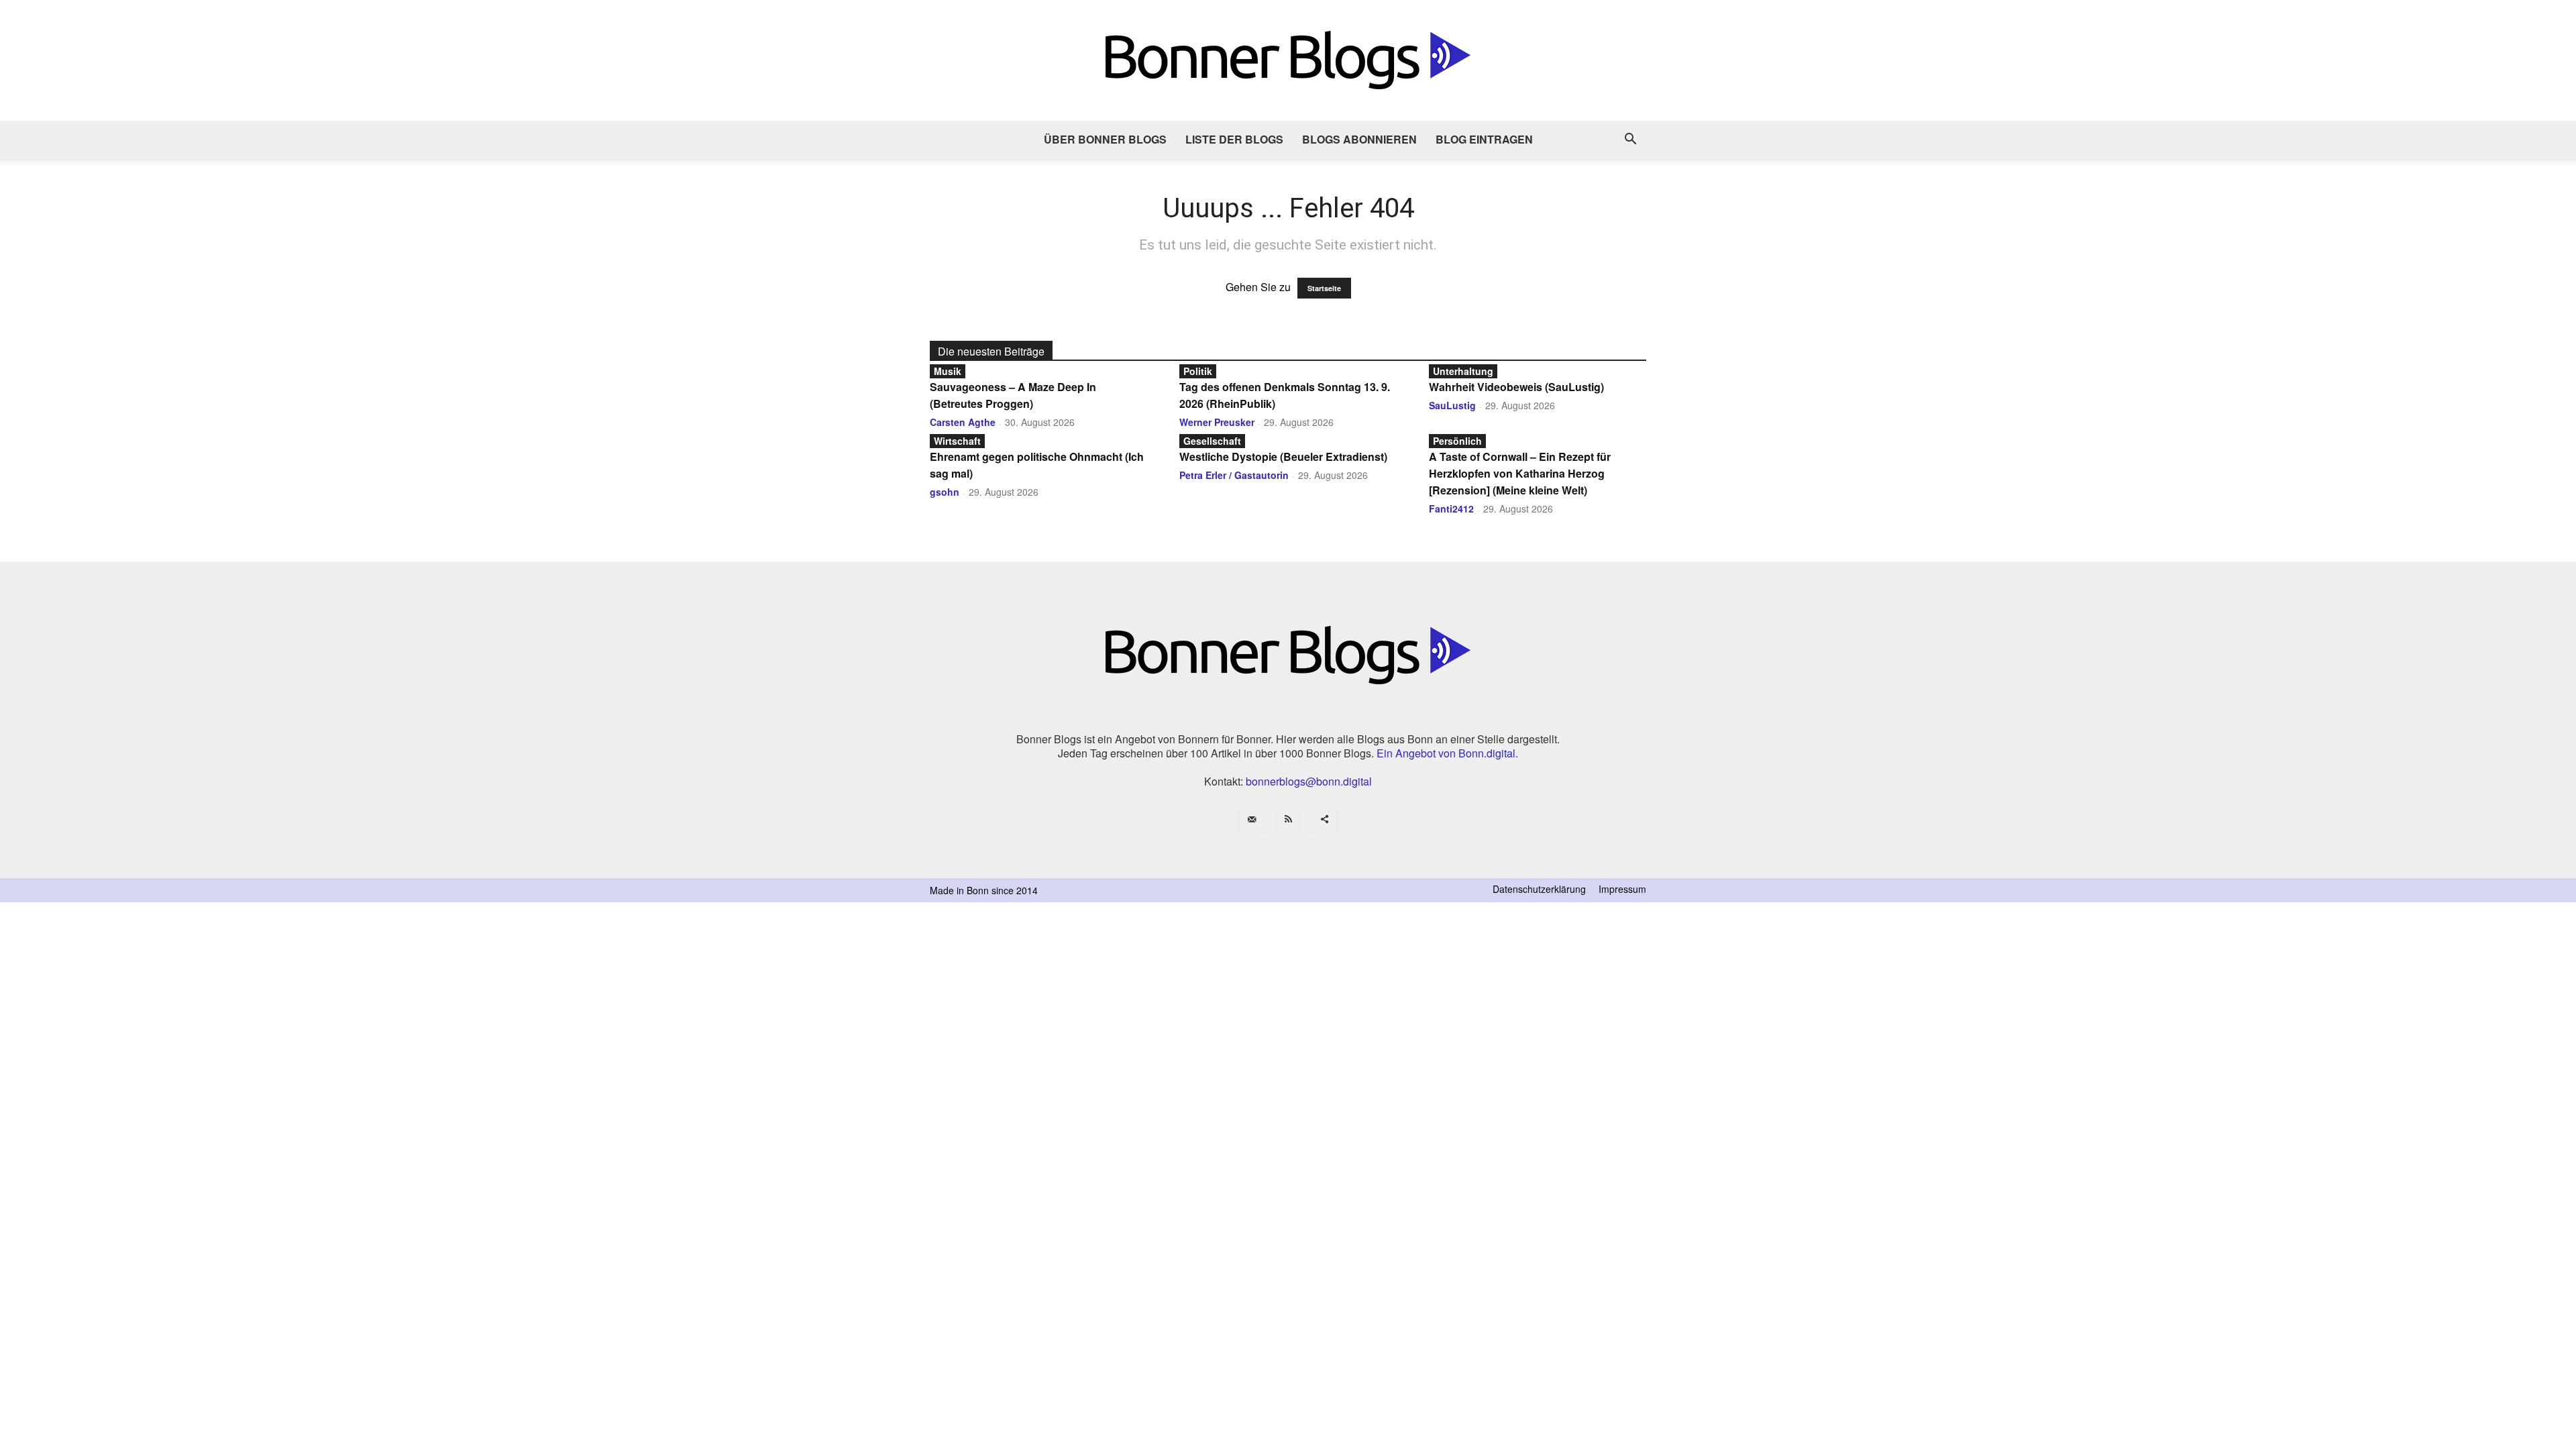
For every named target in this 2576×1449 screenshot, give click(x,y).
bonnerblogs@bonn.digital (1309, 781)
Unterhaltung (1463, 371)
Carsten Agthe (963, 422)
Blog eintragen (1484, 139)
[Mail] (1252, 819)
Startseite (1324, 288)
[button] (1630, 140)
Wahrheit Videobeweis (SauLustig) (1516, 387)
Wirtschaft (957, 441)
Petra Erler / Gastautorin (1234, 475)
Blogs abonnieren (1359, 139)
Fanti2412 (1451, 508)
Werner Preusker (1217, 422)
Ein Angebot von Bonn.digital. (1447, 753)
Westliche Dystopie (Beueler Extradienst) (1283, 457)
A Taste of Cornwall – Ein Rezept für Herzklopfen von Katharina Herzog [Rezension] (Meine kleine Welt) (1520, 473)
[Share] (1324, 819)
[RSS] (1288, 819)
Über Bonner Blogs (1105, 139)
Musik (948, 371)
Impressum (1622, 889)
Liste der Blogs (1234, 139)
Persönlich (1457, 441)
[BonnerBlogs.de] (1288, 60)
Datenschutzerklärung (1539, 889)
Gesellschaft (1212, 441)
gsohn (945, 492)
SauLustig (1452, 405)
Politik (1198, 371)
